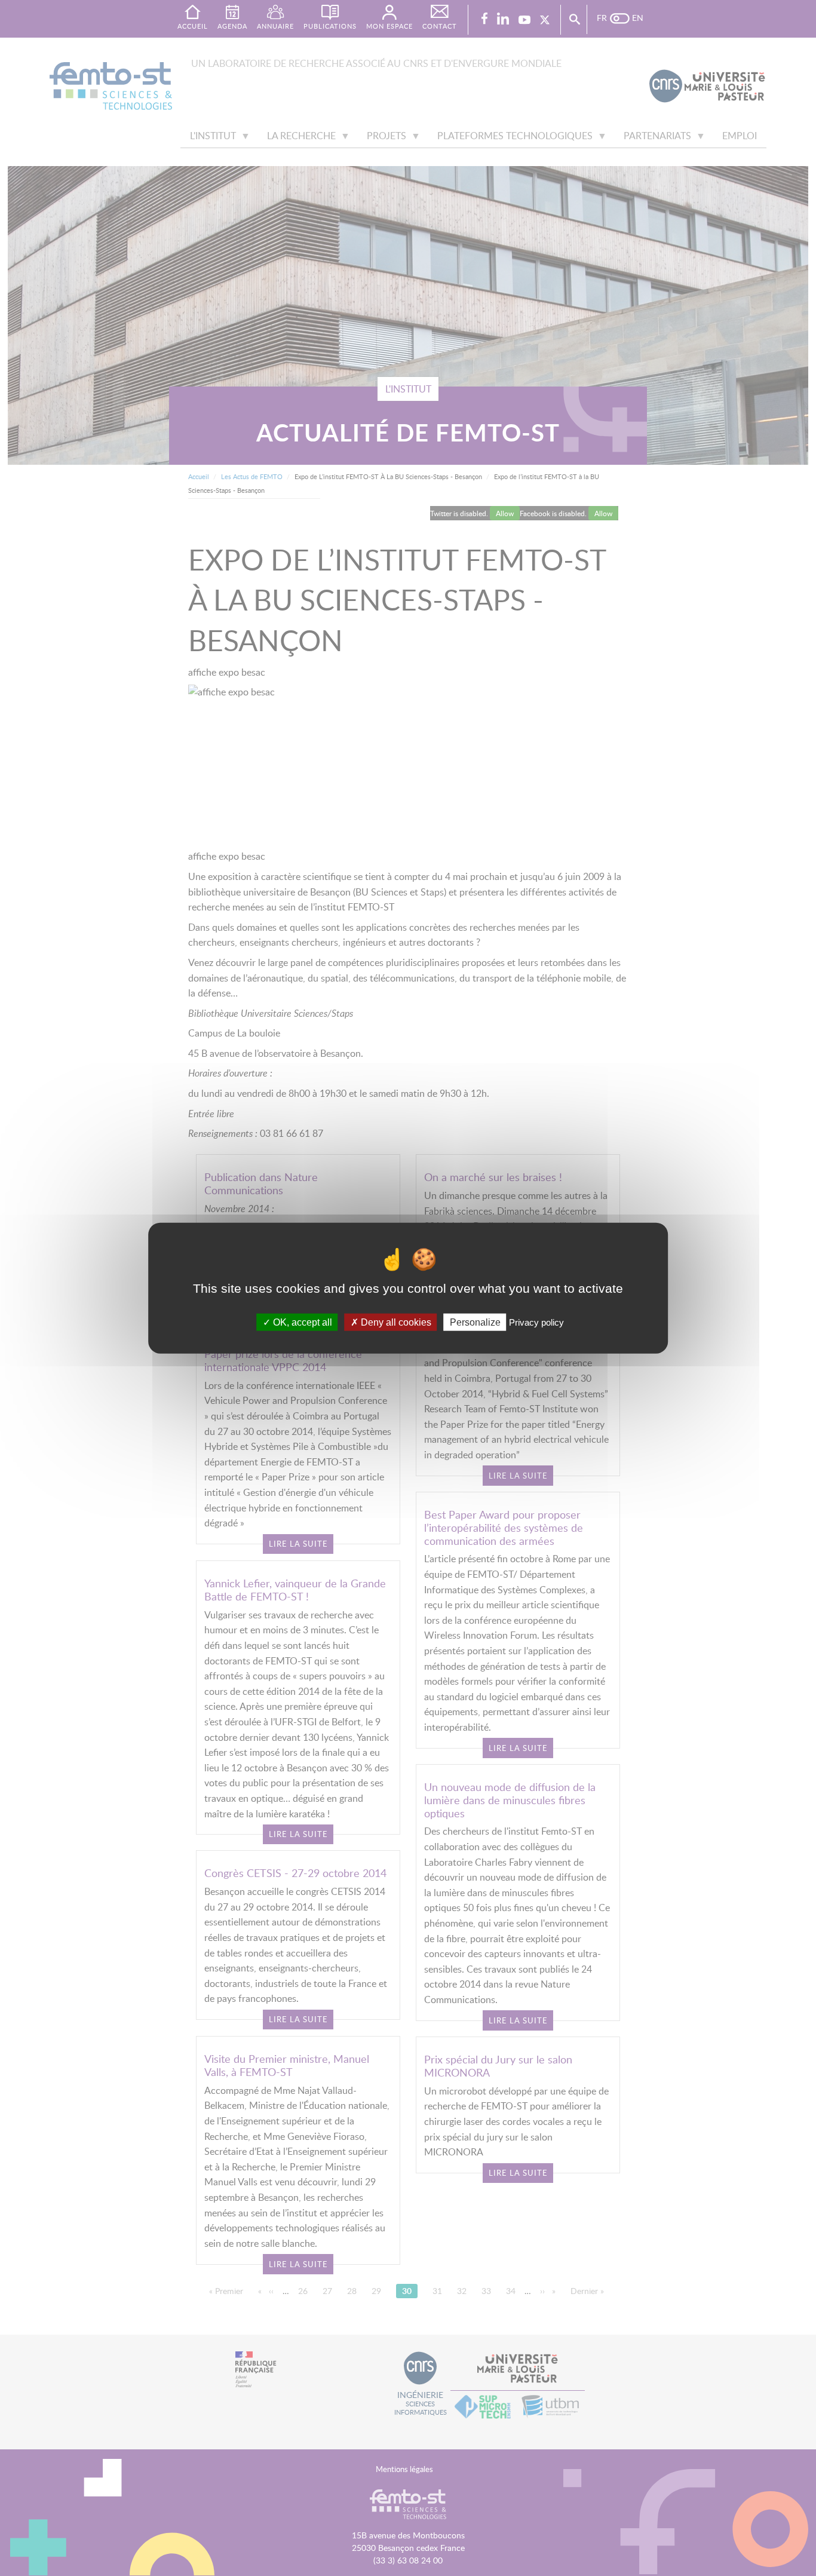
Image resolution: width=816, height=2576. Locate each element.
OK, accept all (301, 1322)
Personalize (475, 1322)
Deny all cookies (395, 1322)
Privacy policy (536, 1322)
